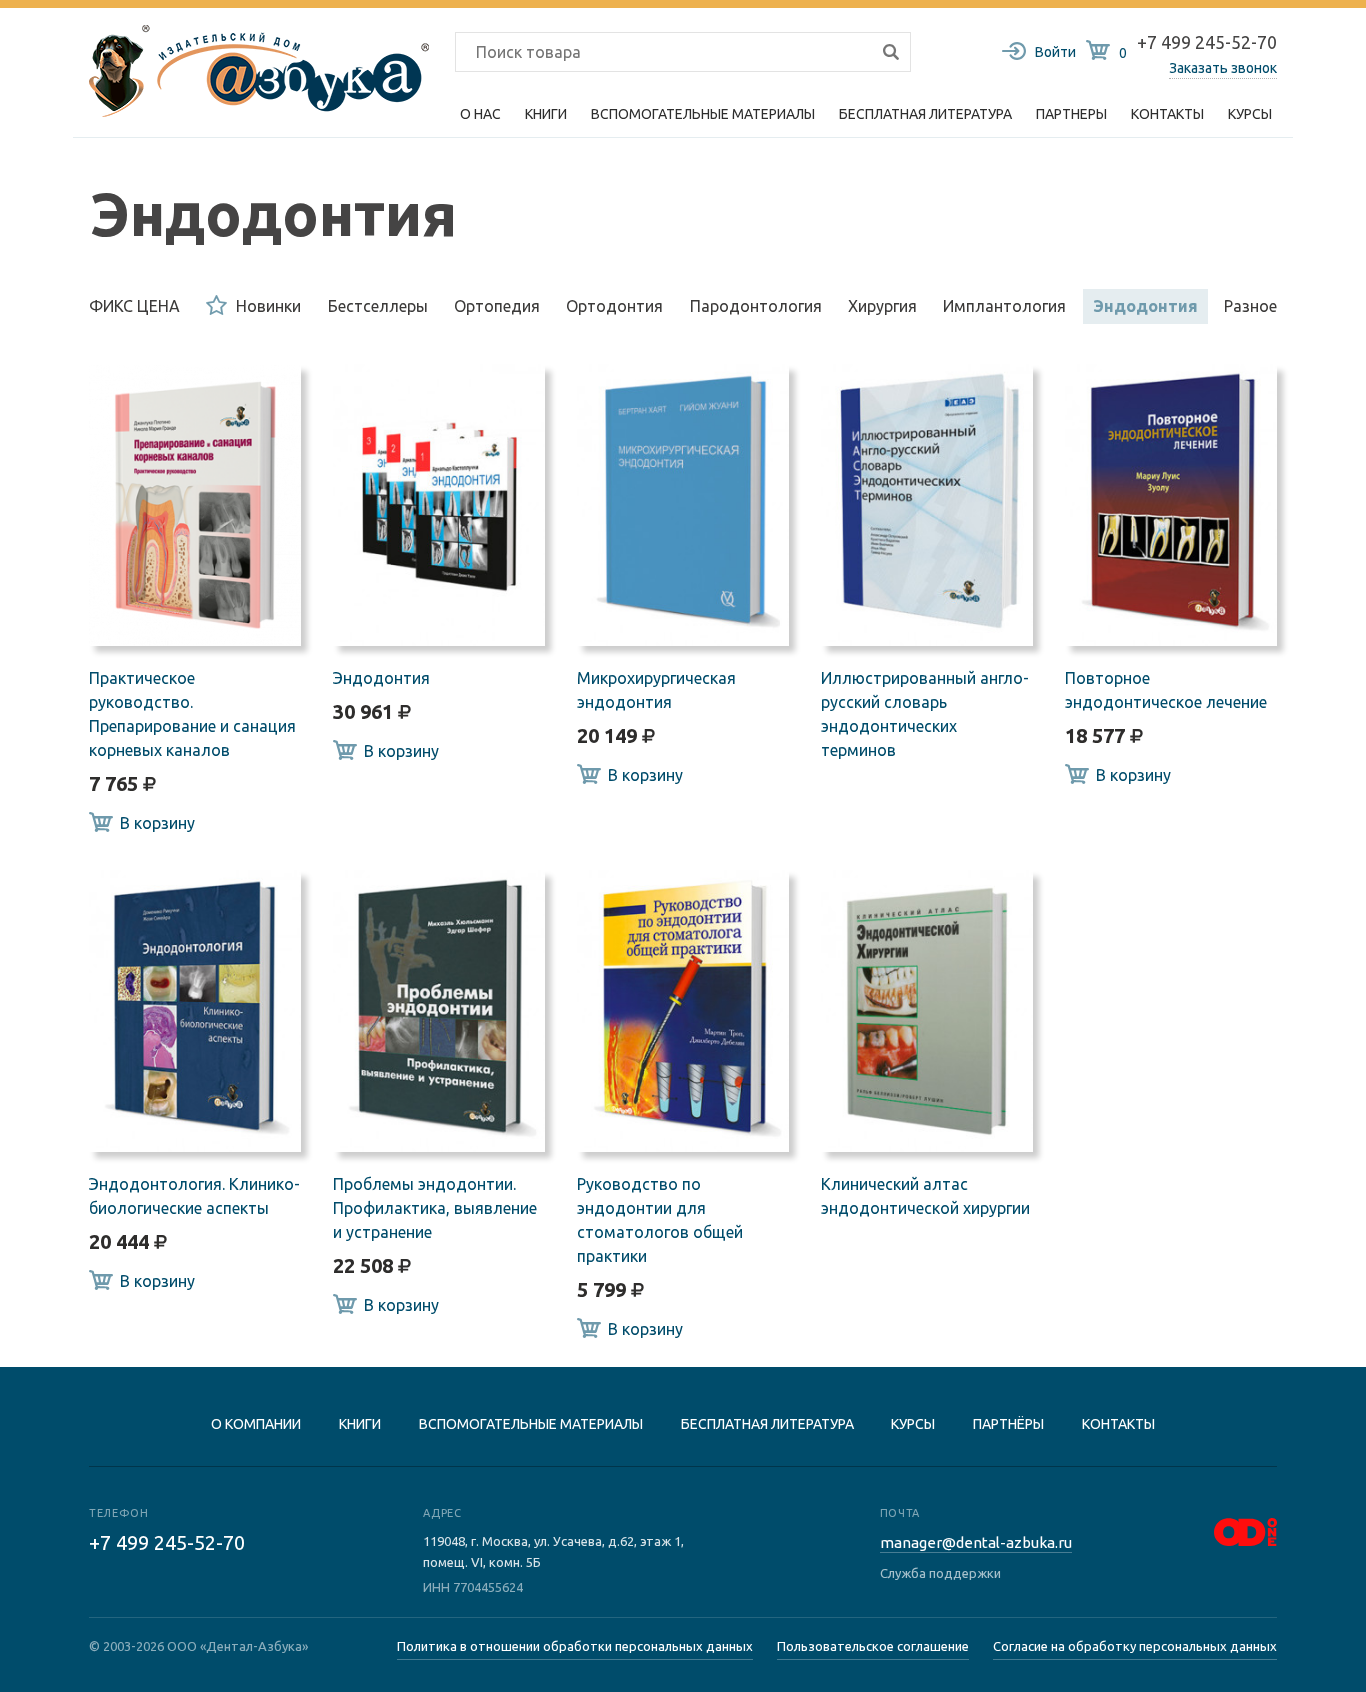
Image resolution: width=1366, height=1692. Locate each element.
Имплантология (1004, 306)
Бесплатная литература (767, 1424)
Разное (1250, 306)
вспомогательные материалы (531, 1424)
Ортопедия (497, 306)
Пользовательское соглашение (873, 1646)
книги (360, 1424)
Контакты (1167, 114)
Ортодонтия (614, 306)
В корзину (157, 823)
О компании (256, 1424)
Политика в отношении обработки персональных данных (575, 1646)
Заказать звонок (1223, 68)
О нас (480, 114)
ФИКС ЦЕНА (134, 306)
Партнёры (1008, 1424)
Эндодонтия (1145, 306)
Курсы (1250, 114)
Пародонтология (756, 306)
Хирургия (882, 306)
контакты (1118, 1424)
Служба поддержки (940, 1573)
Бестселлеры (378, 306)
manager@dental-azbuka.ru (976, 1542)
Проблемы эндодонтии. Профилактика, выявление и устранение (435, 1208)
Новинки (268, 306)
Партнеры (1071, 114)
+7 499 (167, 1542)
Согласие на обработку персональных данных (1135, 1646)
